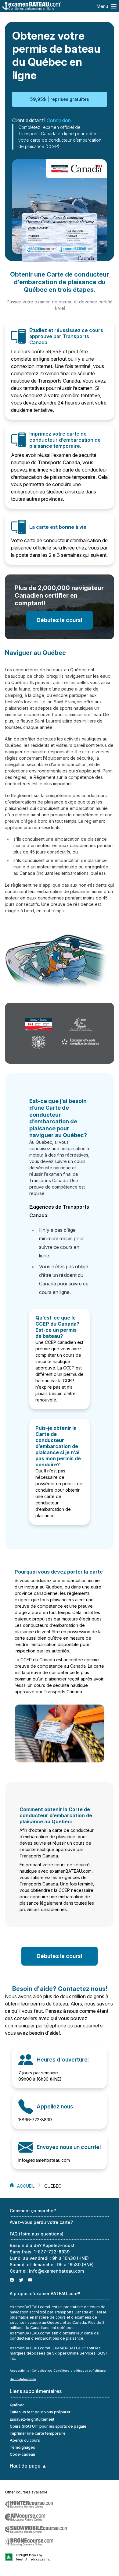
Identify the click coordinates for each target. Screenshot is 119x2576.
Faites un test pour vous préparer (40, 2412)
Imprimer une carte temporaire (38, 2433)
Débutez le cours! (60, 620)
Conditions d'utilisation (71, 2371)
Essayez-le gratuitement (32, 2419)
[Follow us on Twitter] (21, 2280)
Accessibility (20, 2371)
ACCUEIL (26, 2186)
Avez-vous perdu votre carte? (41, 2222)
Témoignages (22, 2447)
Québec (17, 2405)
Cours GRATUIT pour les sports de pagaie (48, 2426)
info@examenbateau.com (44, 2160)
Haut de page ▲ (28, 2466)
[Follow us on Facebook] (12, 2280)
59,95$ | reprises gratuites (60, 99)
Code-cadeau (22, 2454)
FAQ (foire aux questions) (37, 2234)
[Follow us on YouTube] (30, 2280)
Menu (102, 6)
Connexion (59, 120)
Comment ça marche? (33, 2211)
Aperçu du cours (25, 2440)
